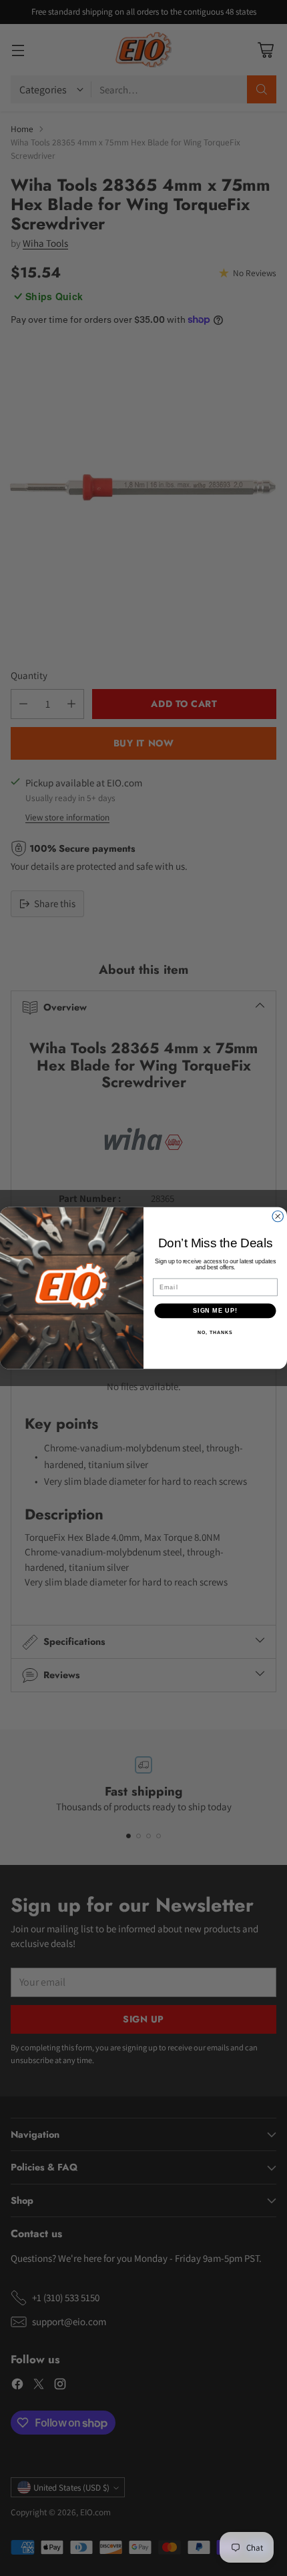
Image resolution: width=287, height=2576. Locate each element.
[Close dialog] (278, 1216)
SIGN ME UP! (215, 1310)
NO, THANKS (215, 1333)
